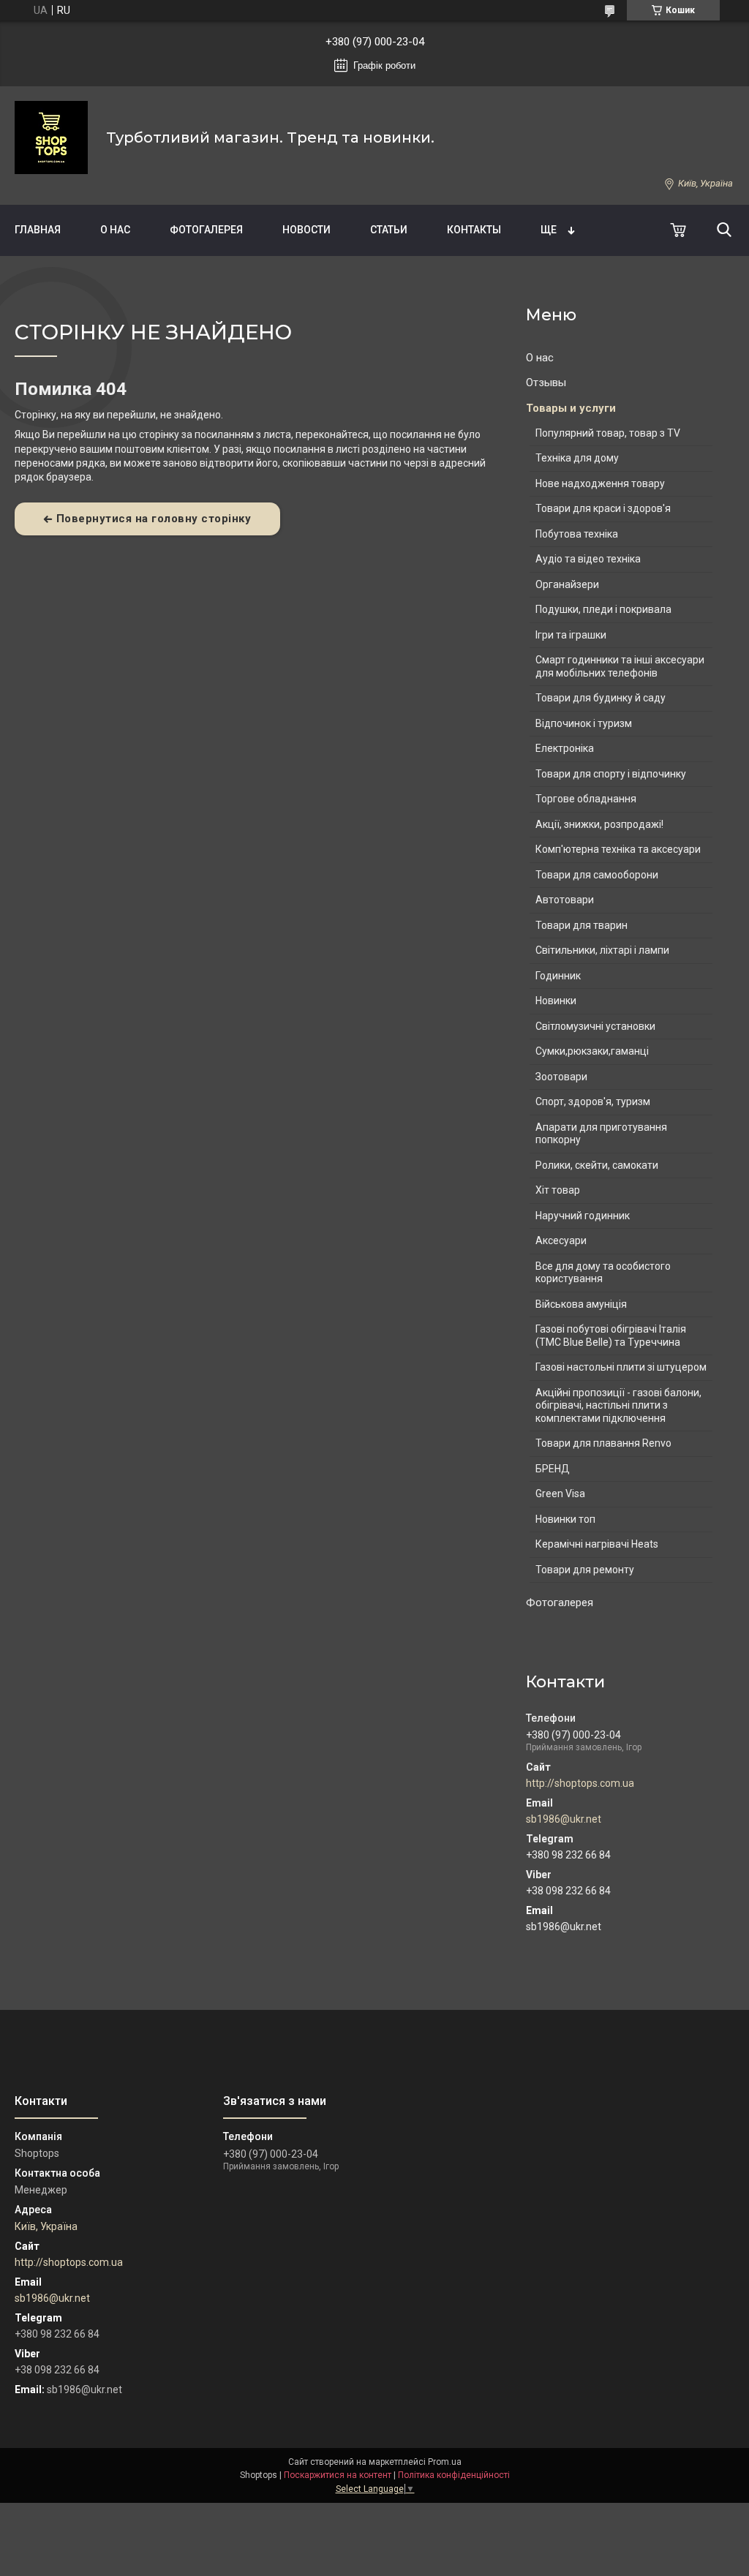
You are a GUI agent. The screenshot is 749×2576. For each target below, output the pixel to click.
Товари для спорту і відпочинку (611, 774)
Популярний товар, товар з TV (608, 433)
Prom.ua (445, 2462)
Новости (306, 230)
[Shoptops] (51, 138)
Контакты (474, 230)
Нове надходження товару (600, 483)
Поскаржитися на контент (338, 2475)
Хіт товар (558, 1190)
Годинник (558, 976)
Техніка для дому (577, 458)
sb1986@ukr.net (564, 1819)
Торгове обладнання (586, 799)
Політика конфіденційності (454, 2475)
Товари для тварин (581, 925)
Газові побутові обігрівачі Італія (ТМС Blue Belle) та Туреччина (611, 1336)
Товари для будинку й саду (601, 698)
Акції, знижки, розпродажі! (599, 824)
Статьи (389, 230)
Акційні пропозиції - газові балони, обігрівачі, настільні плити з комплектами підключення (618, 1405)
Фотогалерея (206, 230)
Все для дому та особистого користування (603, 1273)
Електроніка (565, 748)
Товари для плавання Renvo (603, 1443)
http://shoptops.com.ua (580, 1783)
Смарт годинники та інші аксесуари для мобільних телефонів (620, 666)
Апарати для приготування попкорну (601, 1134)
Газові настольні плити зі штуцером (621, 1367)
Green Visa (560, 1494)
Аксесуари (561, 1240)
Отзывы (546, 383)
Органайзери (567, 584)
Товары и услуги (571, 408)
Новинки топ (565, 1519)
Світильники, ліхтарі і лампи (602, 950)
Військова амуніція (581, 1304)
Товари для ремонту (585, 1570)
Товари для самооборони (597, 875)
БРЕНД (553, 1469)
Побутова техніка (577, 534)
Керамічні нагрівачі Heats (597, 1544)
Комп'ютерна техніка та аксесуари (618, 849)
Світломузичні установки (595, 1026)
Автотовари (565, 900)
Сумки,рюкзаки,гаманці (592, 1051)
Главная (38, 230)
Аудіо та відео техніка (588, 559)
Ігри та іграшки (571, 635)
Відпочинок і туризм (584, 723)
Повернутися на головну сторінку (154, 519)
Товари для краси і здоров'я (603, 508)
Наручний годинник (583, 1216)
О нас (115, 230)
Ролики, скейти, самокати (597, 1165)
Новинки (556, 1001)
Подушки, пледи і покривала (603, 609)
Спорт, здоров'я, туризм (593, 1101)
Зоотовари (561, 1077)
